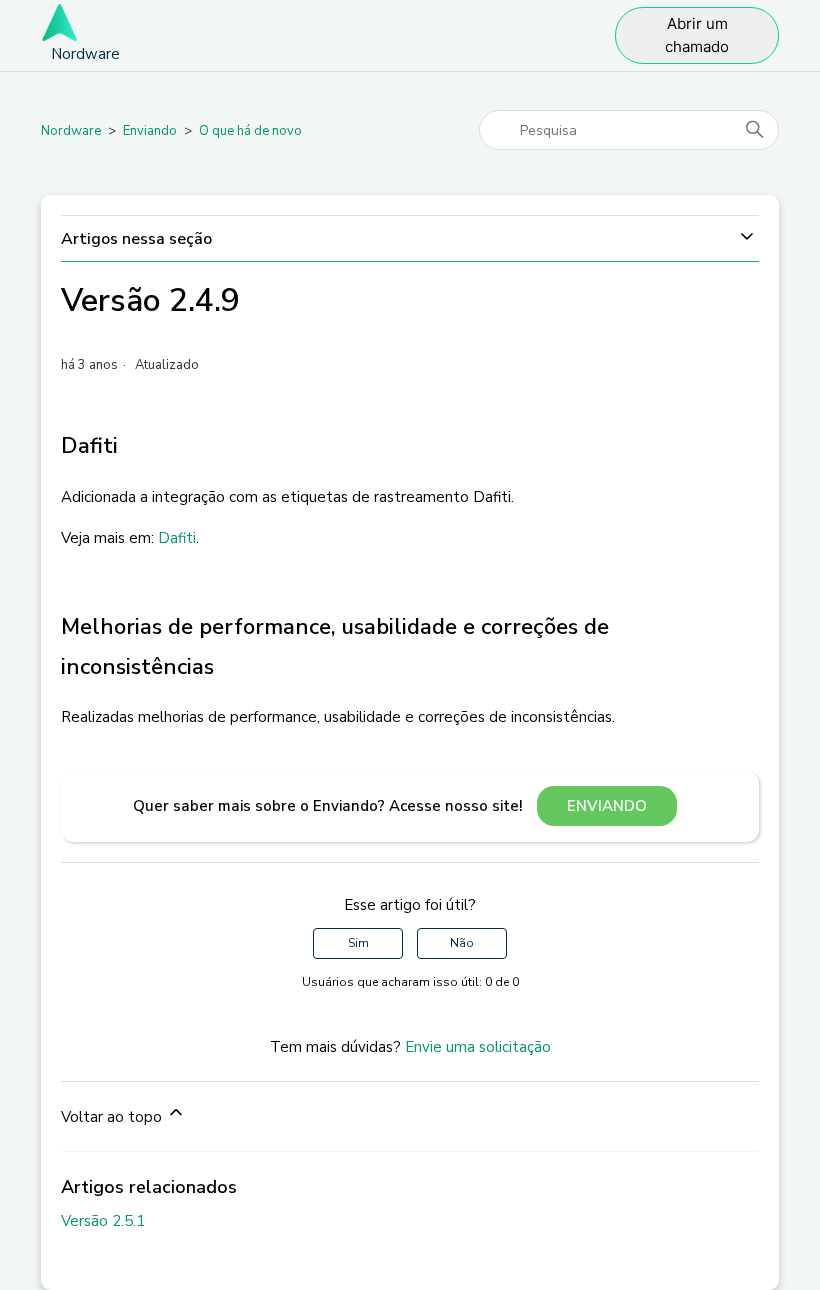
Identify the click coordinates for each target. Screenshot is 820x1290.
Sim (358, 943)
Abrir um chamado (697, 35)
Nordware (71, 131)
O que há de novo (250, 131)
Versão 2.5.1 (103, 1221)
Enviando (150, 131)
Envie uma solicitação (478, 1047)
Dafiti (177, 538)
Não (462, 943)
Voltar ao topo (113, 1117)
